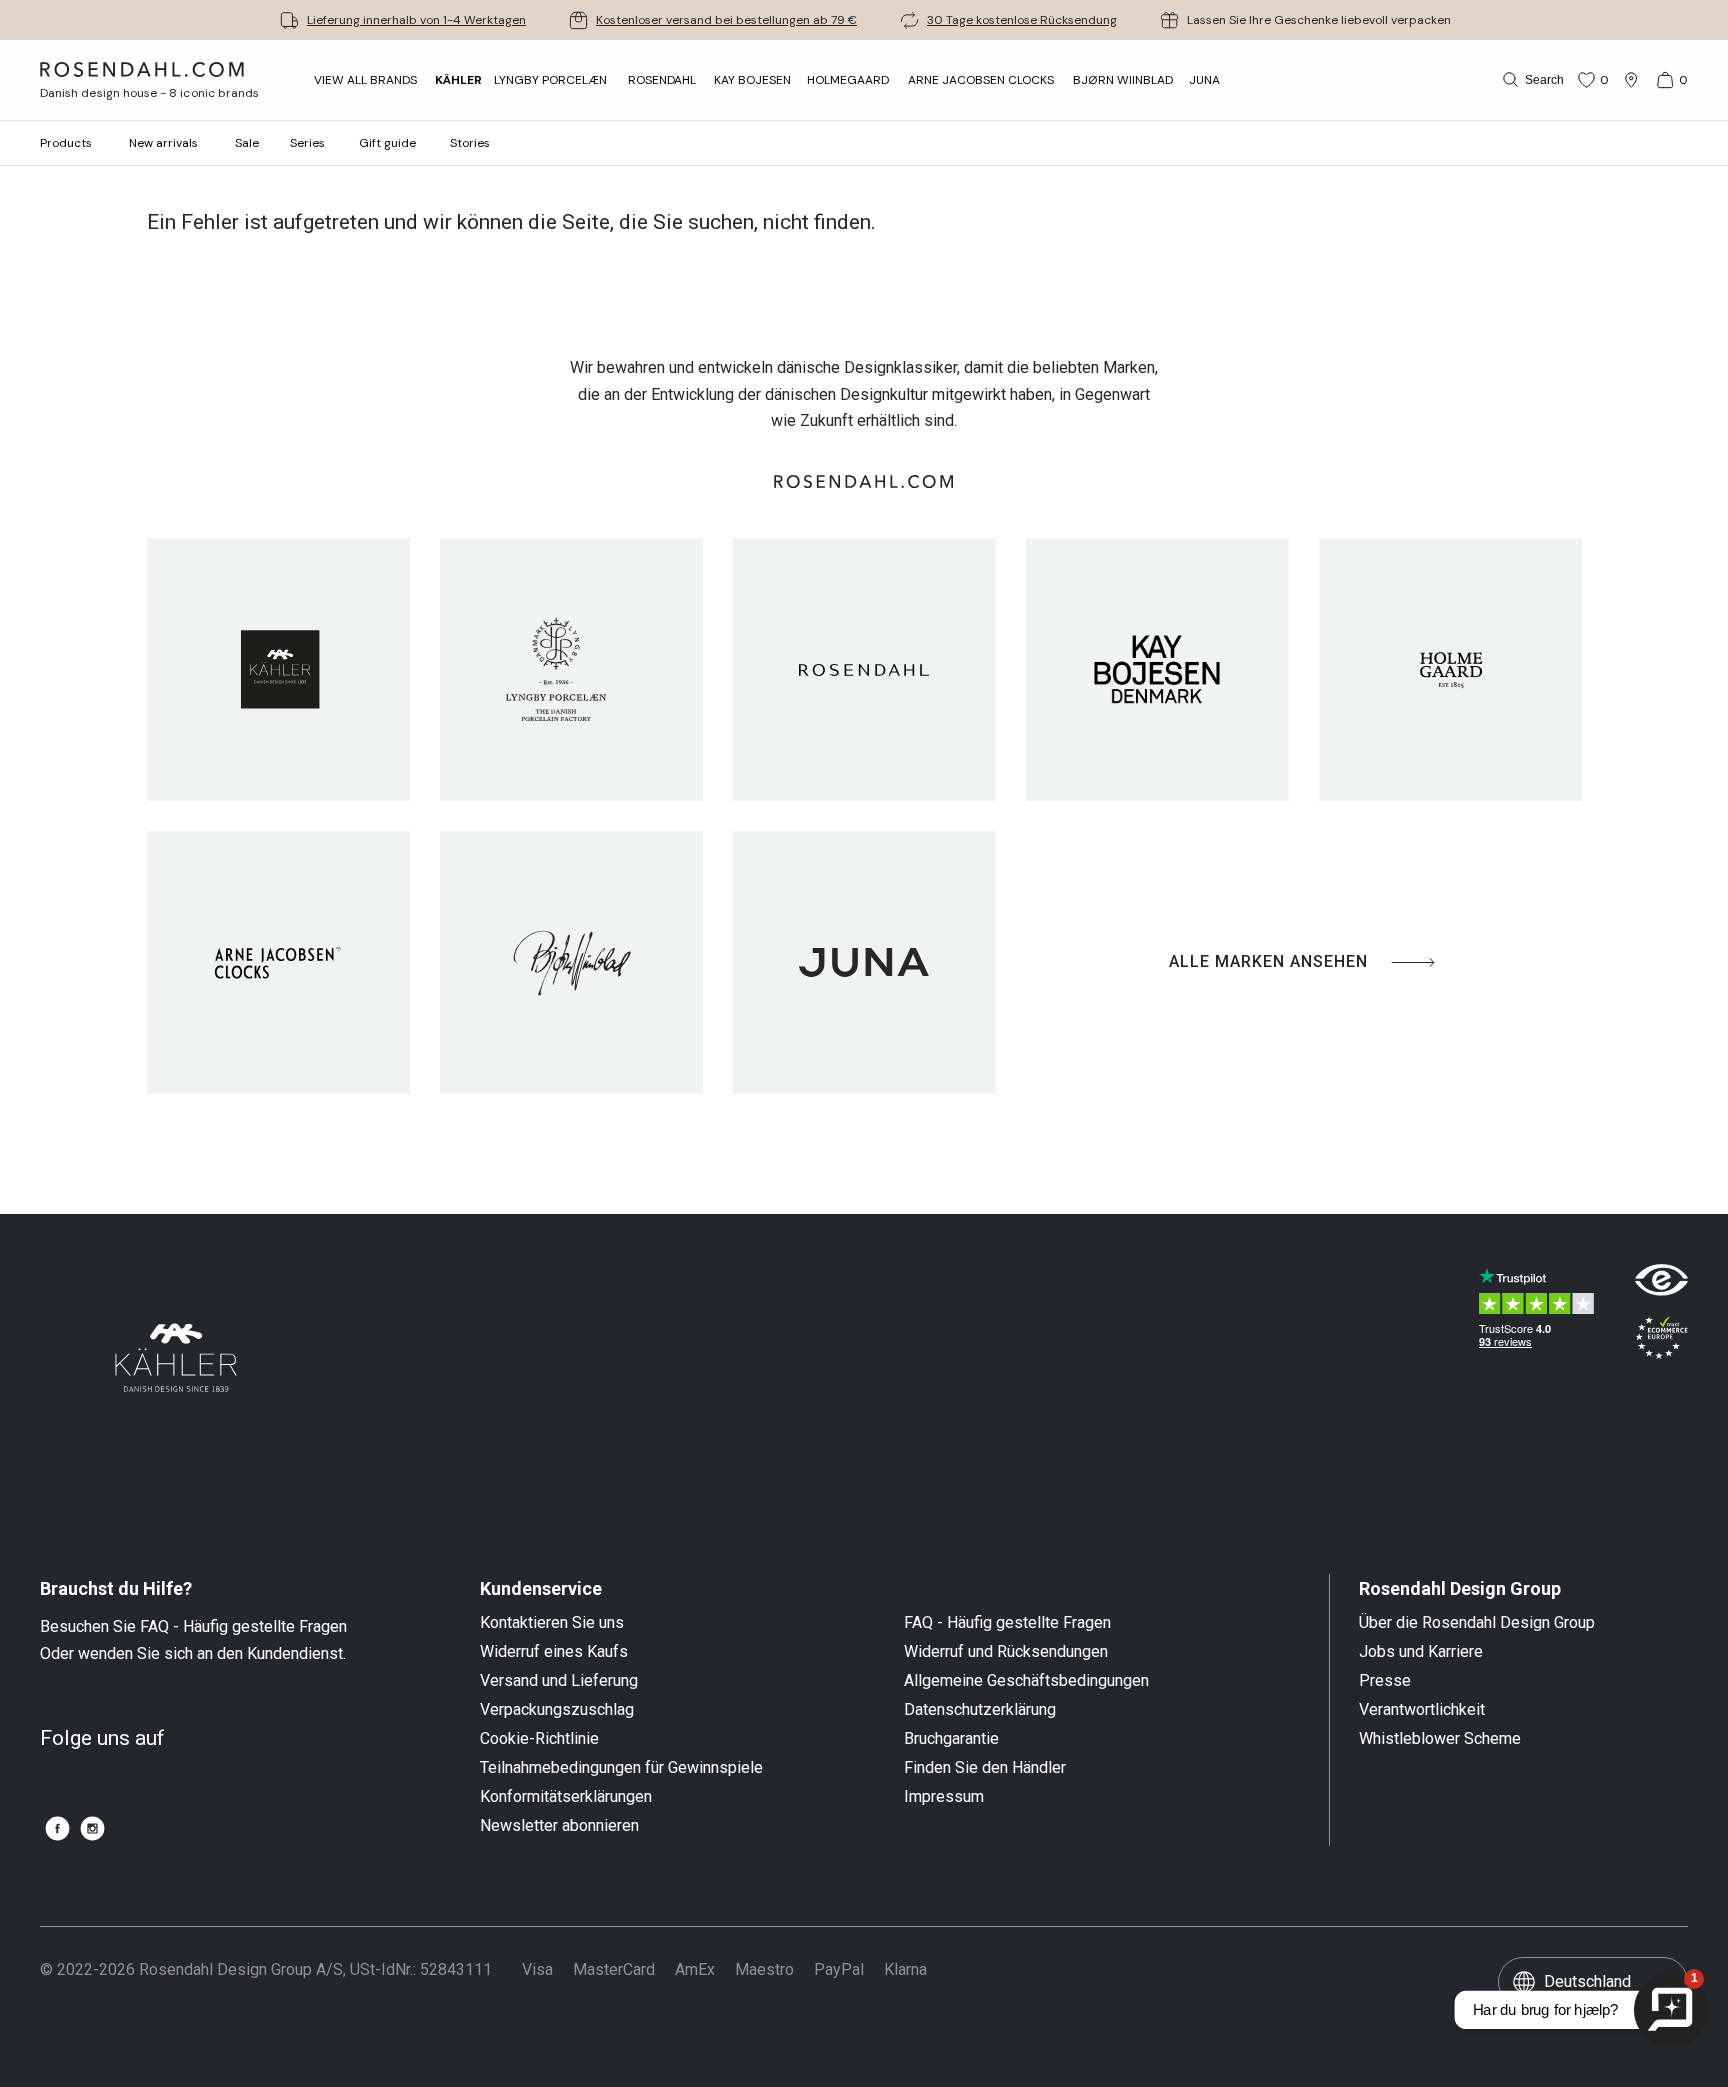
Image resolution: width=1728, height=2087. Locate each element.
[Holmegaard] (1450, 669)
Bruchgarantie (951, 1739)
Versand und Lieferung (559, 1681)
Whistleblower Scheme (1440, 1739)
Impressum (944, 1797)
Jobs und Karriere (1421, 1652)
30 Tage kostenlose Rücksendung (1022, 20)
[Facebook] (57, 1828)
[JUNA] (864, 962)
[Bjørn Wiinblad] (571, 962)
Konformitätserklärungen (566, 1797)
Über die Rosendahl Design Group (1477, 1623)
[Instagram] (92, 1828)
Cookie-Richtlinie (539, 1739)
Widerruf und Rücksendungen (1006, 1652)
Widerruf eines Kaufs (554, 1652)
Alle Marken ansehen (1268, 961)
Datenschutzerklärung (980, 1710)
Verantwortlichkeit (1422, 1710)
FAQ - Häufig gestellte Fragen (1007, 1623)
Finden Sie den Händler (985, 1768)
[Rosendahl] (864, 669)
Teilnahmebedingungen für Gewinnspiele (621, 1768)
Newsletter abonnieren (559, 1826)
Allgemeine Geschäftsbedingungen (1026, 1681)
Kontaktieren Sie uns (552, 1623)
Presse (1385, 1681)
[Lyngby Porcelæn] (571, 669)
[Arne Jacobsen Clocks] (278, 962)
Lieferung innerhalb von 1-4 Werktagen (416, 20)
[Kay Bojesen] (1157, 669)
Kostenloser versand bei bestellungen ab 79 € (726, 20)
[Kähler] (278, 669)
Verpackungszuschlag (557, 1710)
